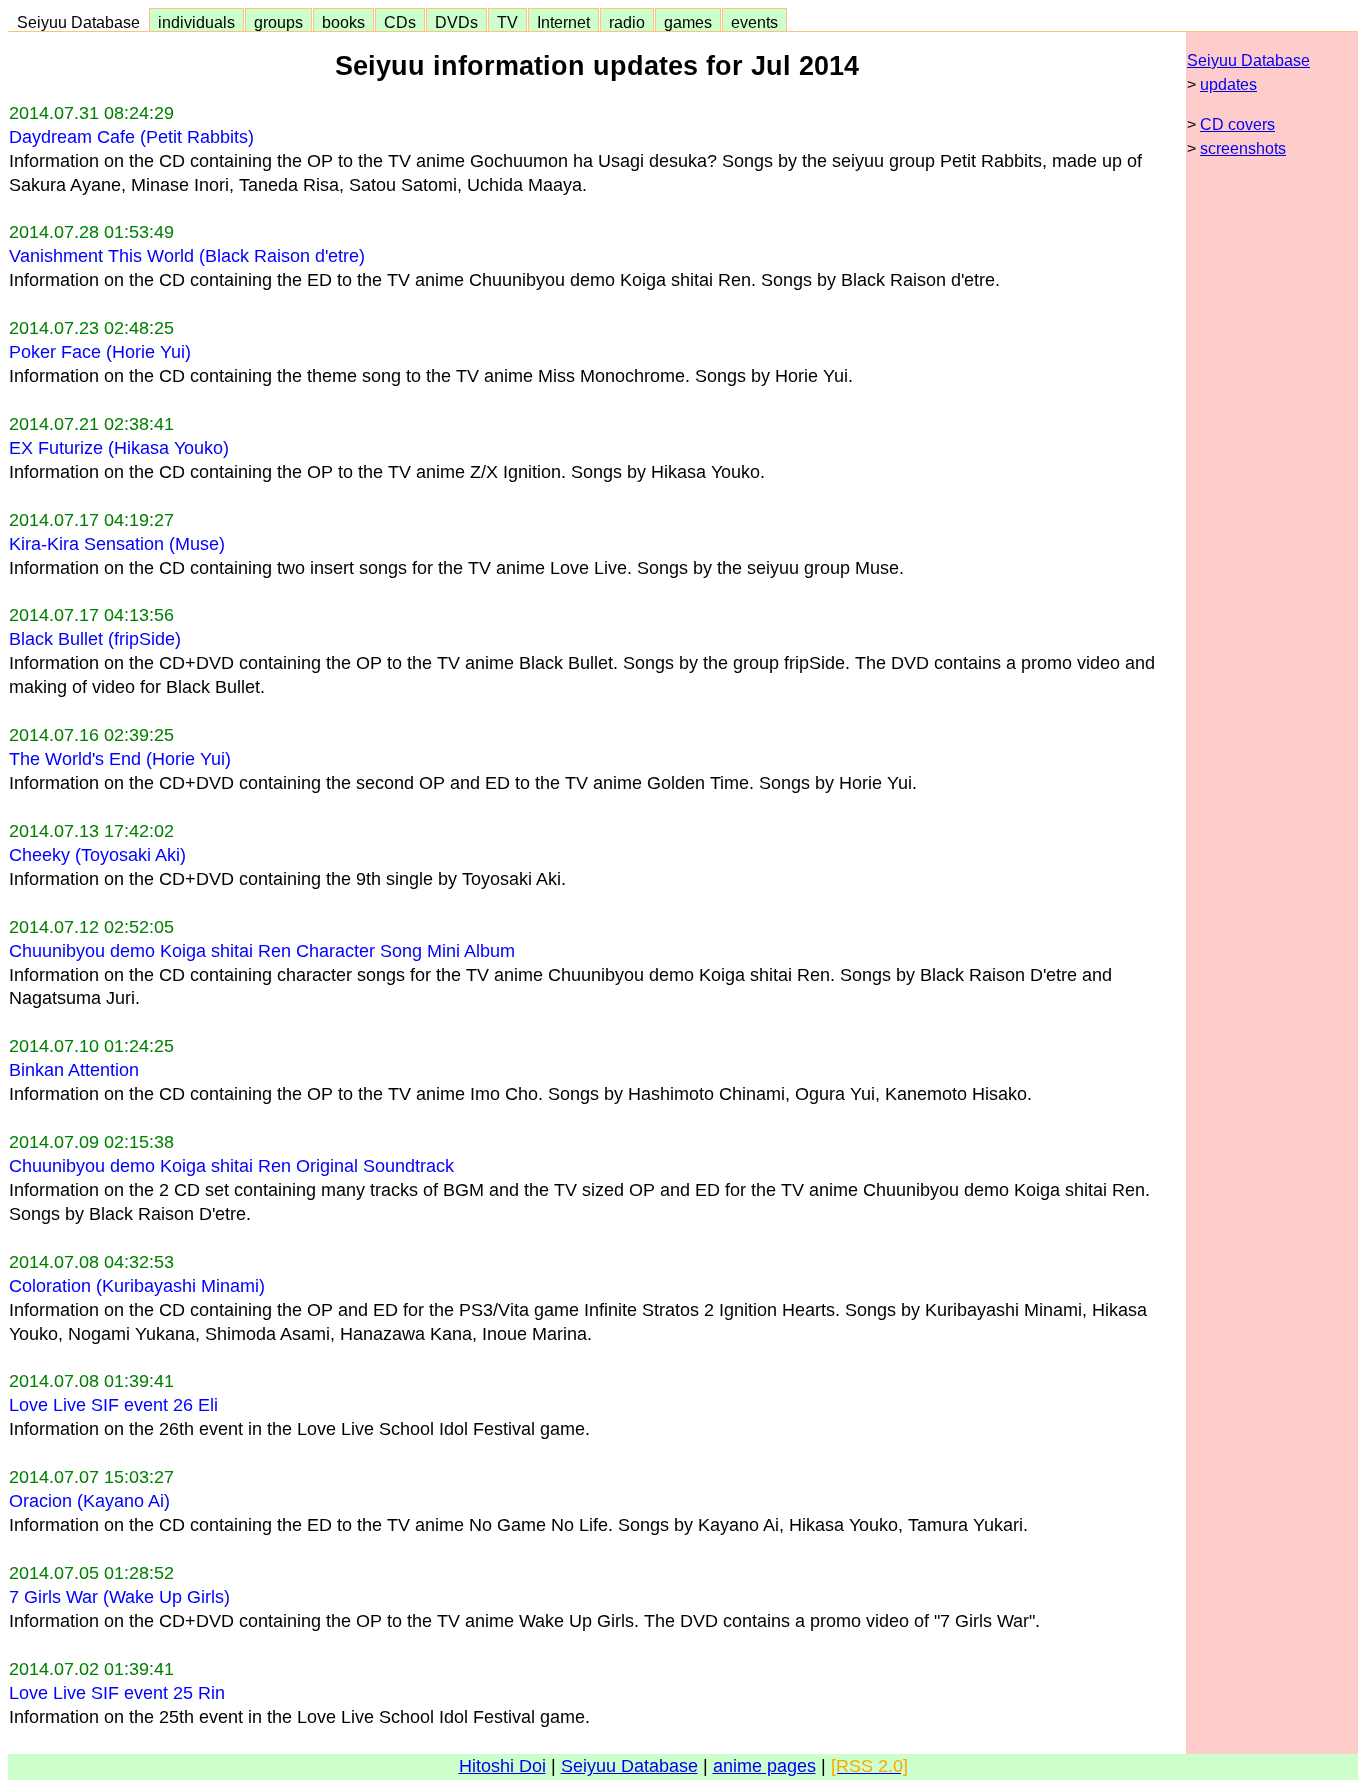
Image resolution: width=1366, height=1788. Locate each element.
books (343, 22)
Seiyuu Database (78, 22)
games (688, 22)
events (754, 22)
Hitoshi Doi (502, 1766)
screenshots (1243, 148)
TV (507, 22)
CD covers (1237, 124)
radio (627, 22)
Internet (563, 22)
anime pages (764, 1766)
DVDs (456, 22)
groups (278, 22)
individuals (196, 22)
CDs (400, 22)
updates (1228, 84)
